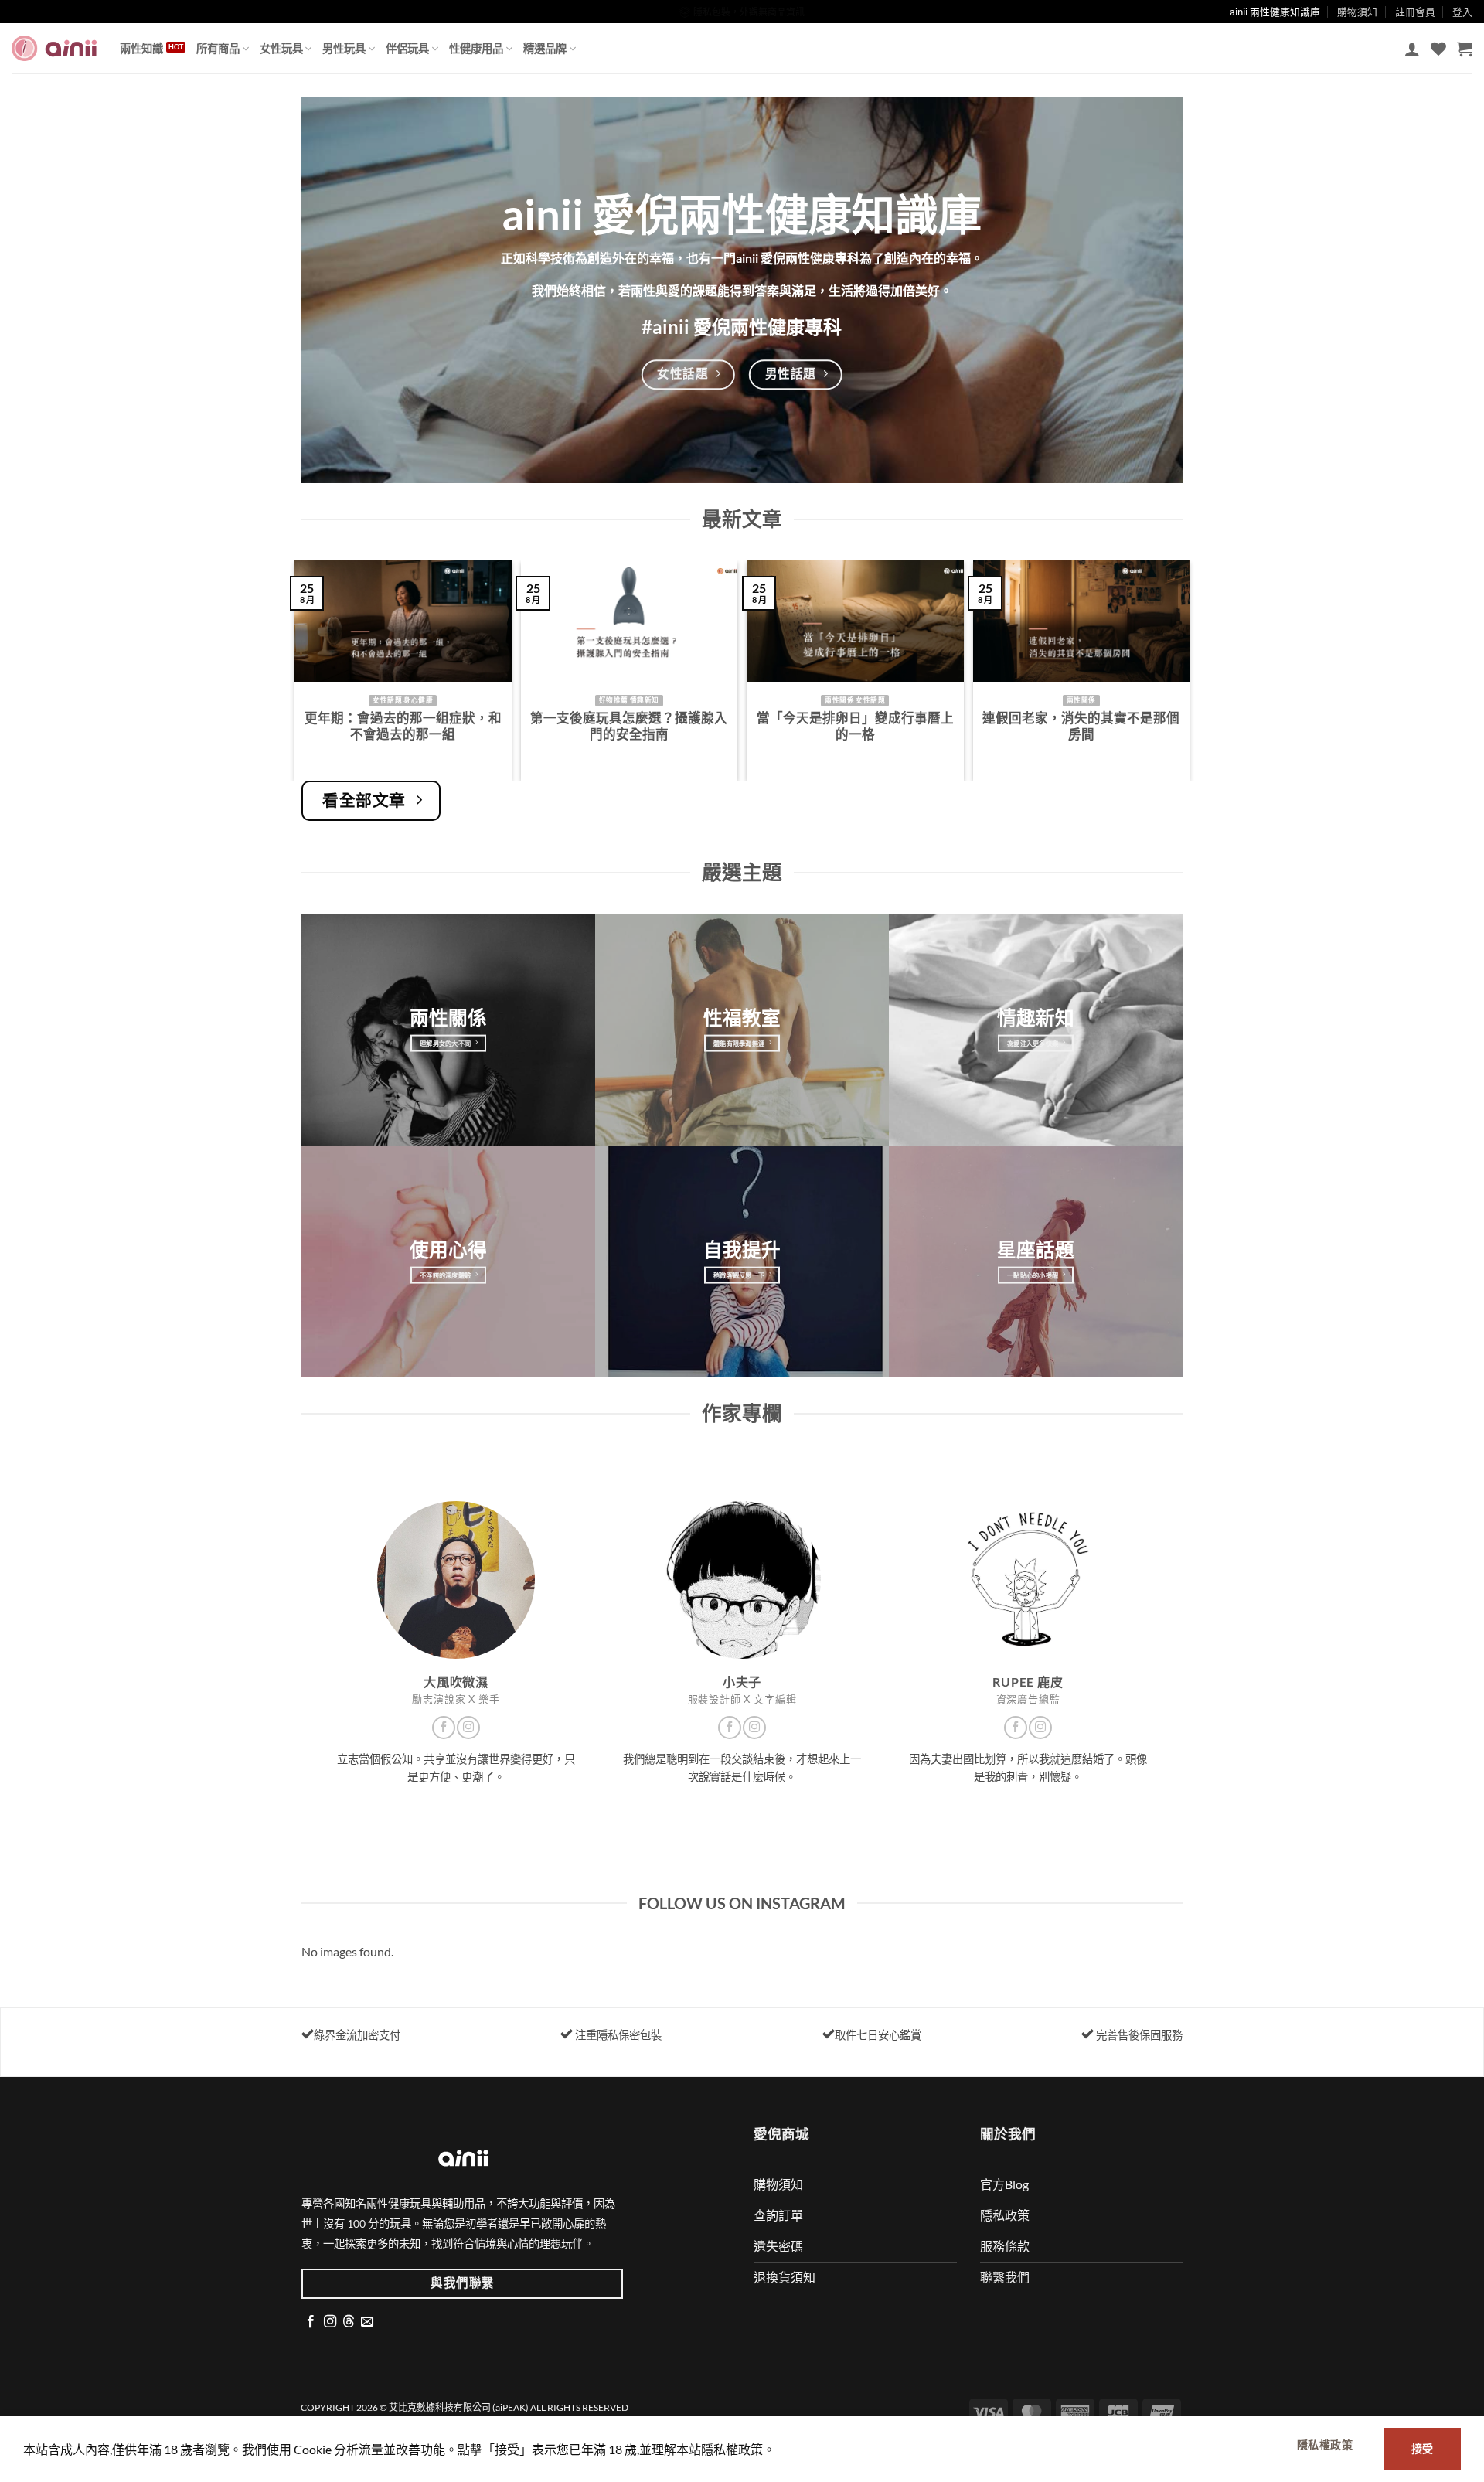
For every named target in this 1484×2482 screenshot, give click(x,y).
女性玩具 (281, 48)
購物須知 (1357, 12)
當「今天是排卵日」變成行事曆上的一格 (855, 727)
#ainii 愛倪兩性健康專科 (742, 327)
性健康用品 (476, 48)
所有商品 (218, 48)
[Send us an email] (367, 2322)
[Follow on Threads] (349, 2322)
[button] (1412, 49)
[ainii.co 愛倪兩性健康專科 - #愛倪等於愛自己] (54, 48)
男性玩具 (344, 48)
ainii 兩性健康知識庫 (1275, 12)
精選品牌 (545, 48)
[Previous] (298, 669)
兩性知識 (141, 48)
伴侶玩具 (407, 48)
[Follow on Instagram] (468, 1728)
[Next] (1186, 669)
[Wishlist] (1438, 49)
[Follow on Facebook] (444, 1728)
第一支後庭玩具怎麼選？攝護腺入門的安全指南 (629, 727)
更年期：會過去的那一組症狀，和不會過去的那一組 (403, 727)
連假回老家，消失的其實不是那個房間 (1081, 727)
